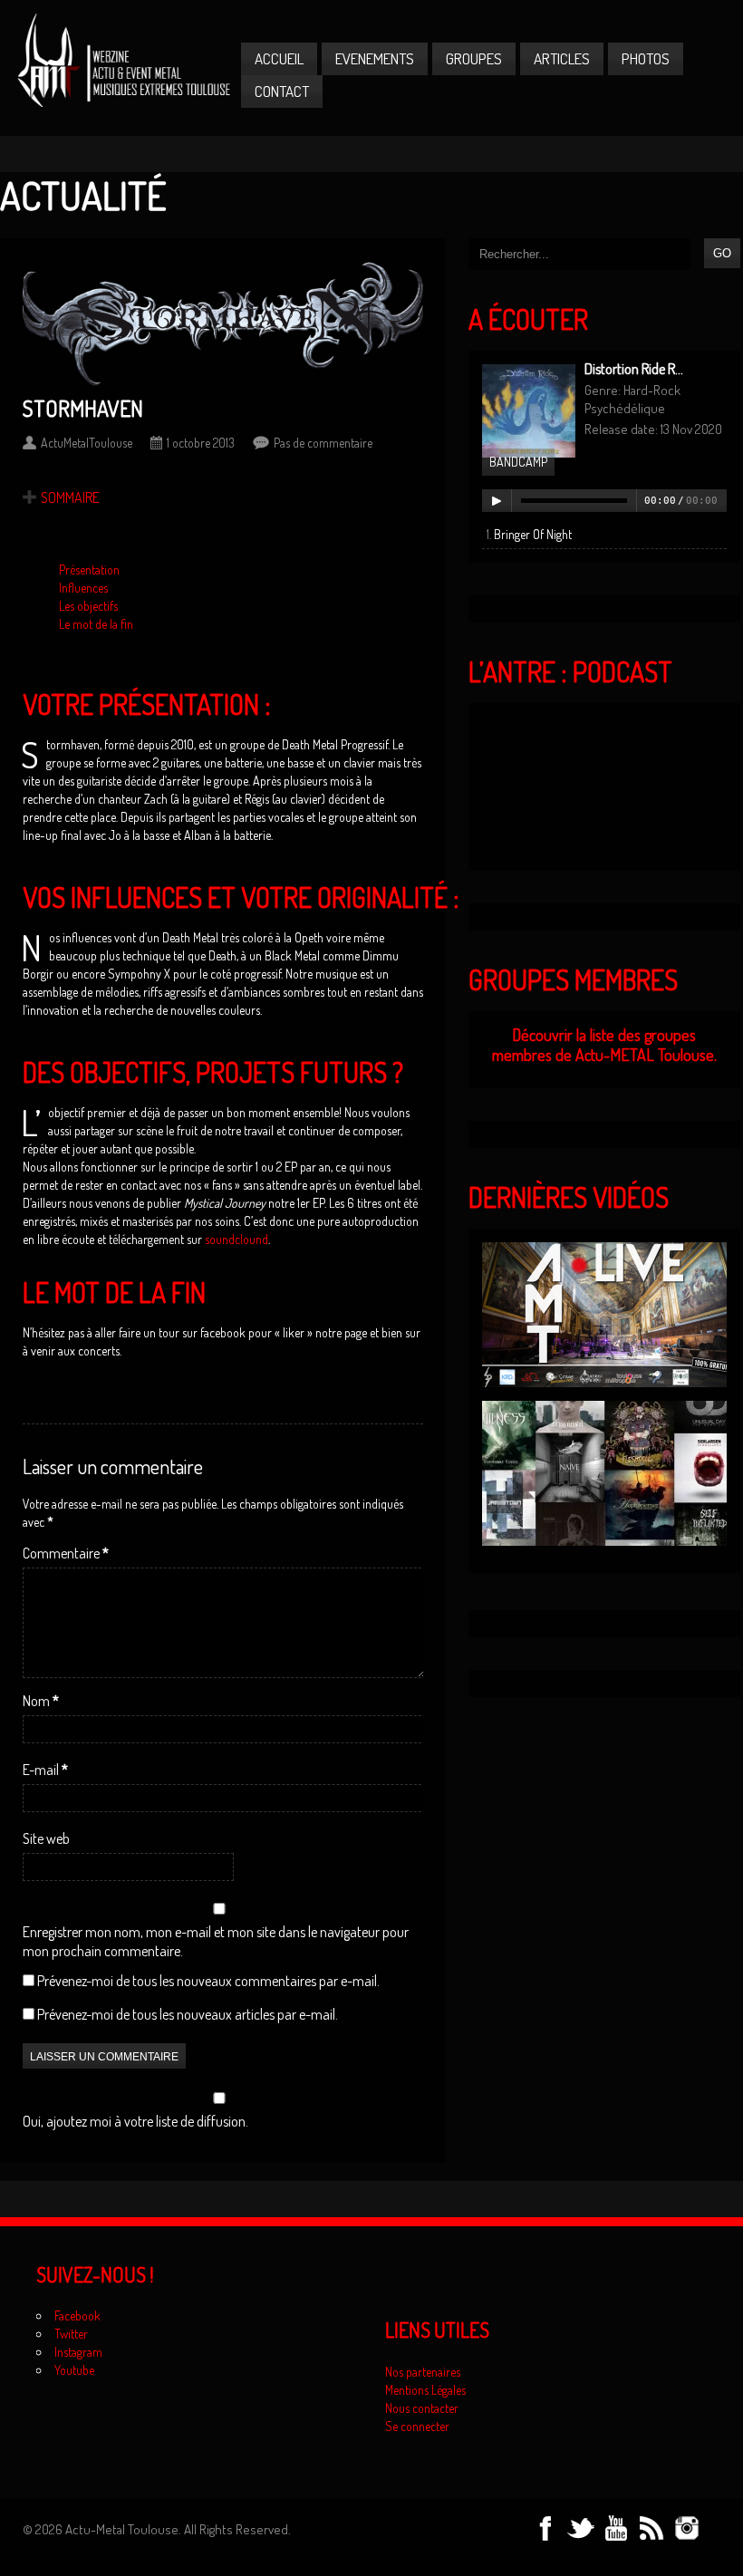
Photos (646, 58)
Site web (46, 1838)
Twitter (71, 2334)
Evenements (375, 58)
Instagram (78, 2352)
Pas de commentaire (323, 443)
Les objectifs (88, 606)
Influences (83, 588)
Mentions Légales (425, 2390)
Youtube (74, 2370)
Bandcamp (518, 462)
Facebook (77, 2316)
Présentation (89, 569)
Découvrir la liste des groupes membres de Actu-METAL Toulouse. (604, 1045)
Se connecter (417, 2426)
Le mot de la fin (96, 624)
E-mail (45, 1770)
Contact (282, 91)
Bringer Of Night (533, 534)
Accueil (279, 58)
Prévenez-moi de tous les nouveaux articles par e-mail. (188, 2014)
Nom (41, 1701)
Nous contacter (422, 2408)
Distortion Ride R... (634, 369)
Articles (562, 58)
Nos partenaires (423, 2372)
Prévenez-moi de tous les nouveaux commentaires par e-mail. (208, 1981)
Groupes (474, 58)
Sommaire (70, 497)
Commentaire (66, 1553)
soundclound (236, 1239)
